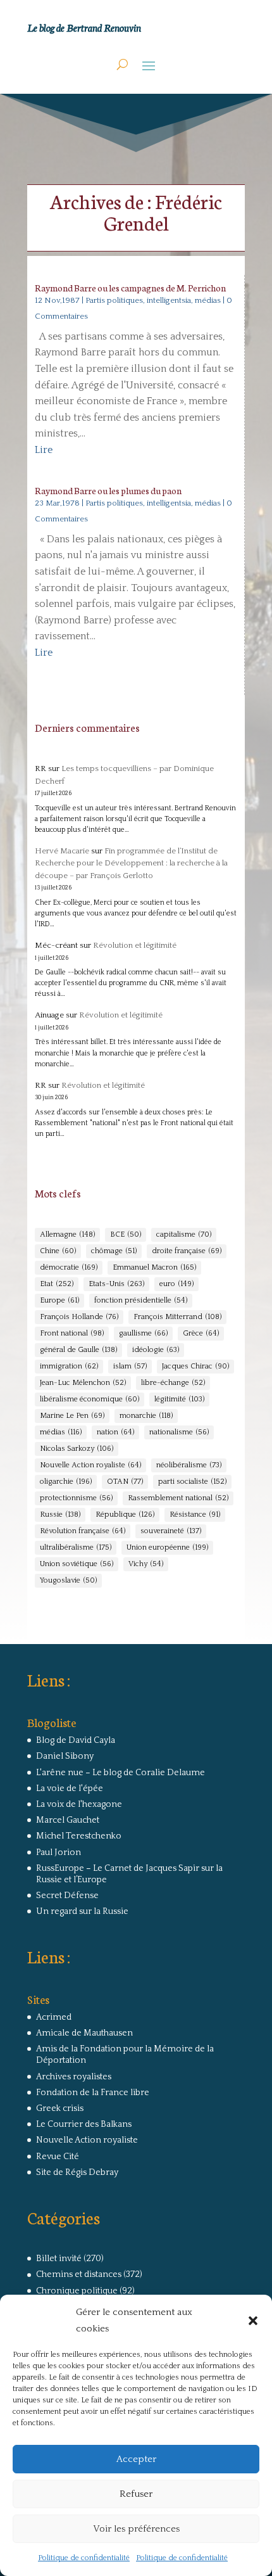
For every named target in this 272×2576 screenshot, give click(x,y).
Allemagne (67, 1234)
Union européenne (167, 1547)
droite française (187, 1251)
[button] (253, 2321)
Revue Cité (58, 2157)
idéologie (156, 1350)
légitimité (179, 1399)
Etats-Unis (116, 1284)
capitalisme (184, 1234)
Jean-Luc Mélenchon (83, 1383)
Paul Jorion (59, 1852)
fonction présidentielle (141, 1300)
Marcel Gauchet (68, 1820)
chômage (114, 1251)
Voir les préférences (136, 2529)
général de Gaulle (78, 1350)
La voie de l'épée (70, 1789)
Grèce (201, 1333)
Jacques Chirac (195, 1366)
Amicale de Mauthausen (84, 2033)
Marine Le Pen (72, 1416)
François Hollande (79, 1317)
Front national (72, 1333)
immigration (69, 1366)
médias (61, 1432)
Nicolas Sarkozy (77, 1449)
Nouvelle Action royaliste (90, 1465)
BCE (126, 1234)
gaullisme (143, 1333)
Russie (60, 1514)
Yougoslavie (68, 1580)
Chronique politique (77, 2291)
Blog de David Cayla (76, 1740)
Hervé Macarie (62, 851)
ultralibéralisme (76, 1547)
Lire (44, 450)
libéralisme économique (90, 1399)
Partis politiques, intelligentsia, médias (153, 300)
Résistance (195, 1514)
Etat (57, 1284)
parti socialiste (192, 1482)
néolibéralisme (189, 1465)
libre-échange (173, 1383)
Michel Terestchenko (79, 1836)
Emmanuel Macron (154, 1267)
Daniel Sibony (65, 1756)
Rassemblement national (178, 1498)
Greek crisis (60, 2108)
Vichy (146, 1564)
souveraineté (171, 1531)
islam (130, 1366)
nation (115, 1432)
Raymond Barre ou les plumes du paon (108, 490)
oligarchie (66, 1482)
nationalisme (179, 1432)
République (125, 1514)
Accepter (136, 2459)
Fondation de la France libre (93, 2093)
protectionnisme (76, 1498)
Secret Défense (67, 1896)
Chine (58, 1251)
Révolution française (83, 1531)
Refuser (136, 2494)
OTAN (125, 1482)
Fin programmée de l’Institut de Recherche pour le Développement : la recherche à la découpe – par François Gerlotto (131, 863)
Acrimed (54, 2017)
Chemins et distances (79, 2274)
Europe (59, 1300)
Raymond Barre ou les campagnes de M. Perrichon (130, 288)
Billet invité (59, 2259)
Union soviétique (77, 1564)
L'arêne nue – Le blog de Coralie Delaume (121, 1773)
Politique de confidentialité (84, 2558)
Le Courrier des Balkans (84, 2124)
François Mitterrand (177, 1317)
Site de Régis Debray (77, 2172)
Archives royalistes (74, 2077)
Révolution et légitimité (135, 945)
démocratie (69, 1267)
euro (176, 1284)
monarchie (146, 1416)
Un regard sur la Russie (82, 1911)
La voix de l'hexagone (79, 1804)
